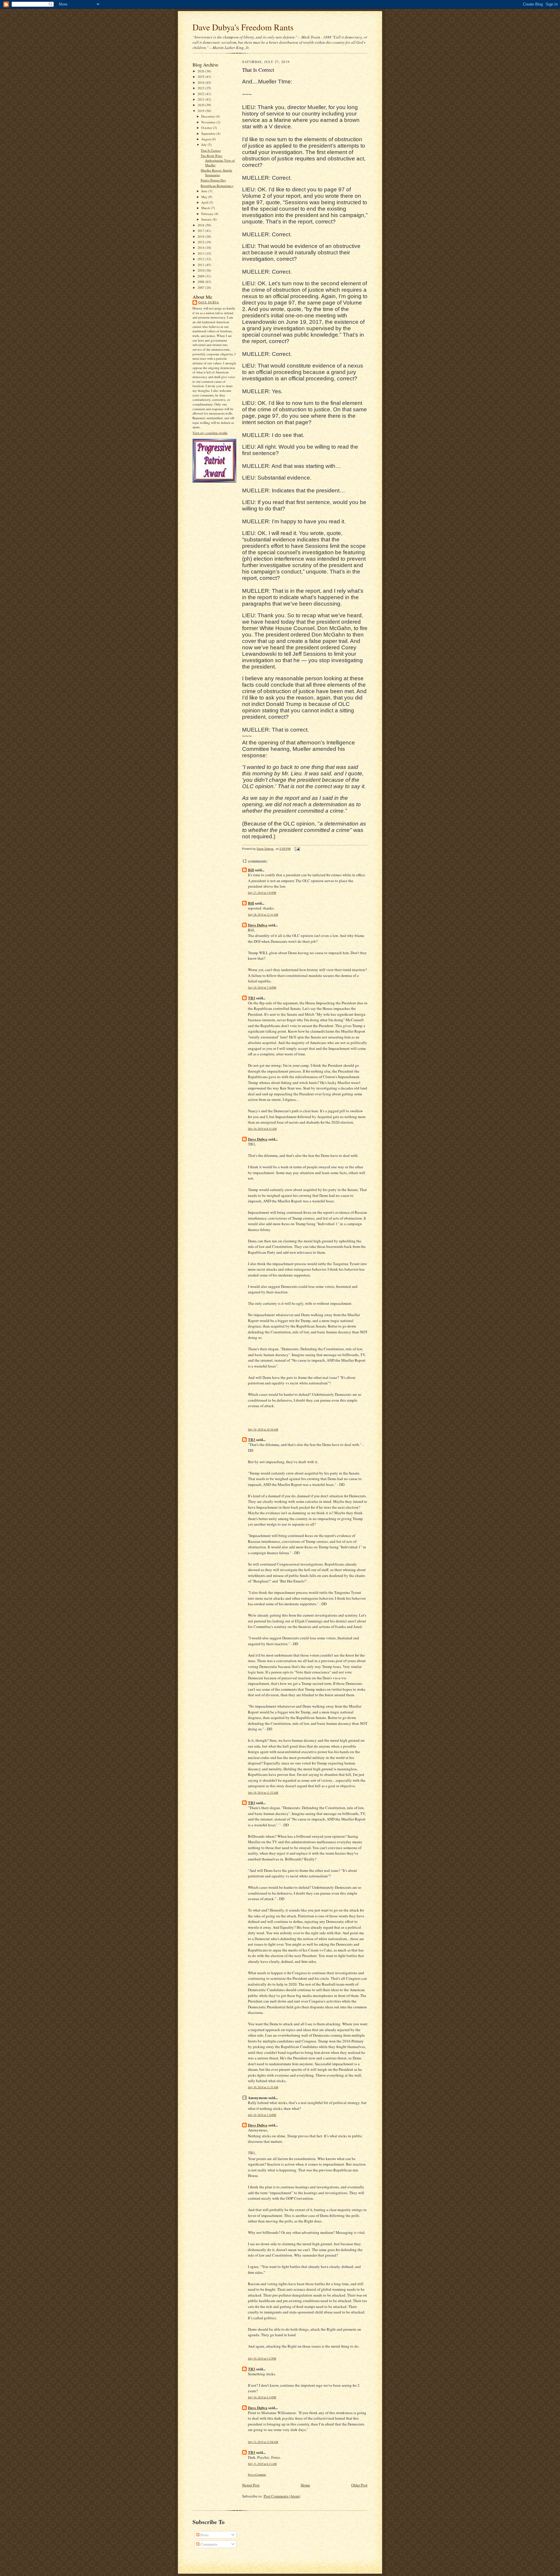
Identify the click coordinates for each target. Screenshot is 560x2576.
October (207, 128)
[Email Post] (297, 849)
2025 (201, 77)
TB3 (252, 998)
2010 (201, 270)
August (206, 139)
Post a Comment (257, 2475)
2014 (201, 248)
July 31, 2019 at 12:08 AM (263, 2442)
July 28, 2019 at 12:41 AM (263, 915)
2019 (201, 111)
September (209, 133)
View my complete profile (210, 433)
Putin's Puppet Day (213, 180)
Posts (204, 2535)
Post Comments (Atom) (282, 2496)
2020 (201, 105)
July (204, 145)
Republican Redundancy (217, 186)
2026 (201, 71)
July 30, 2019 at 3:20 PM (262, 2115)
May (205, 197)
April (205, 202)
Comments (208, 2544)
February (208, 214)
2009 (201, 276)
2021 (201, 99)
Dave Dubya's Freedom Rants (243, 27)
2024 (201, 82)
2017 (201, 231)
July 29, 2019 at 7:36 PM (262, 988)
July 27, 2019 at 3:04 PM (262, 893)
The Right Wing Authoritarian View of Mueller (218, 160)
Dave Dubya (209, 302)
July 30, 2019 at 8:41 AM (262, 1129)
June (205, 191)
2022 (201, 94)
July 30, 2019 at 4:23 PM (262, 2359)
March (206, 208)
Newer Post (251, 2485)
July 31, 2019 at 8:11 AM (262, 2464)
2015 (201, 242)
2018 (201, 225)
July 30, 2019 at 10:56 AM (263, 1429)
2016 (201, 236)
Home (305, 2485)
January (207, 219)
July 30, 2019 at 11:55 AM (263, 1793)
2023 (201, 88)
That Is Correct (211, 150)
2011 (201, 265)
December (209, 116)
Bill (251, 870)
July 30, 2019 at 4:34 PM (262, 2397)
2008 (201, 282)
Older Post (359, 2485)
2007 (201, 287)
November (209, 122)
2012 (201, 259)
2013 (201, 253)
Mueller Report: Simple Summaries (216, 173)
